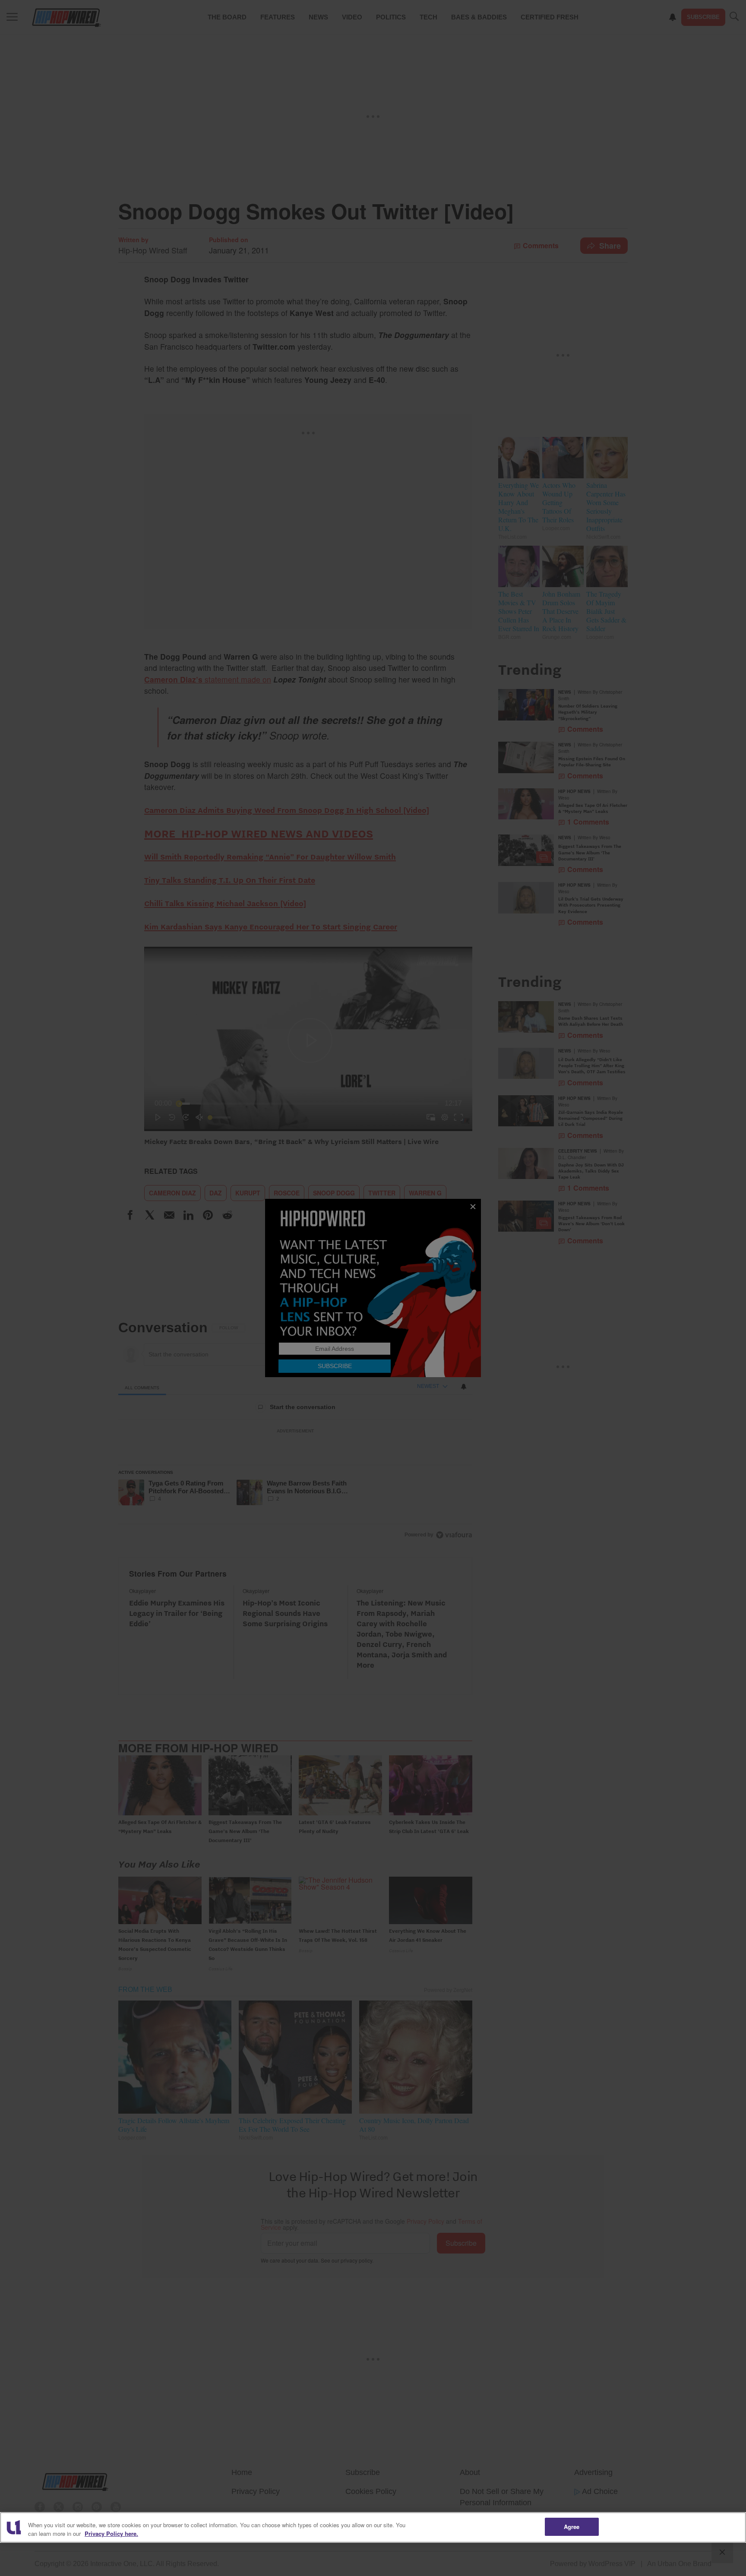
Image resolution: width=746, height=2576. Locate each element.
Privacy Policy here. (111, 2533)
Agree (572, 2527)
